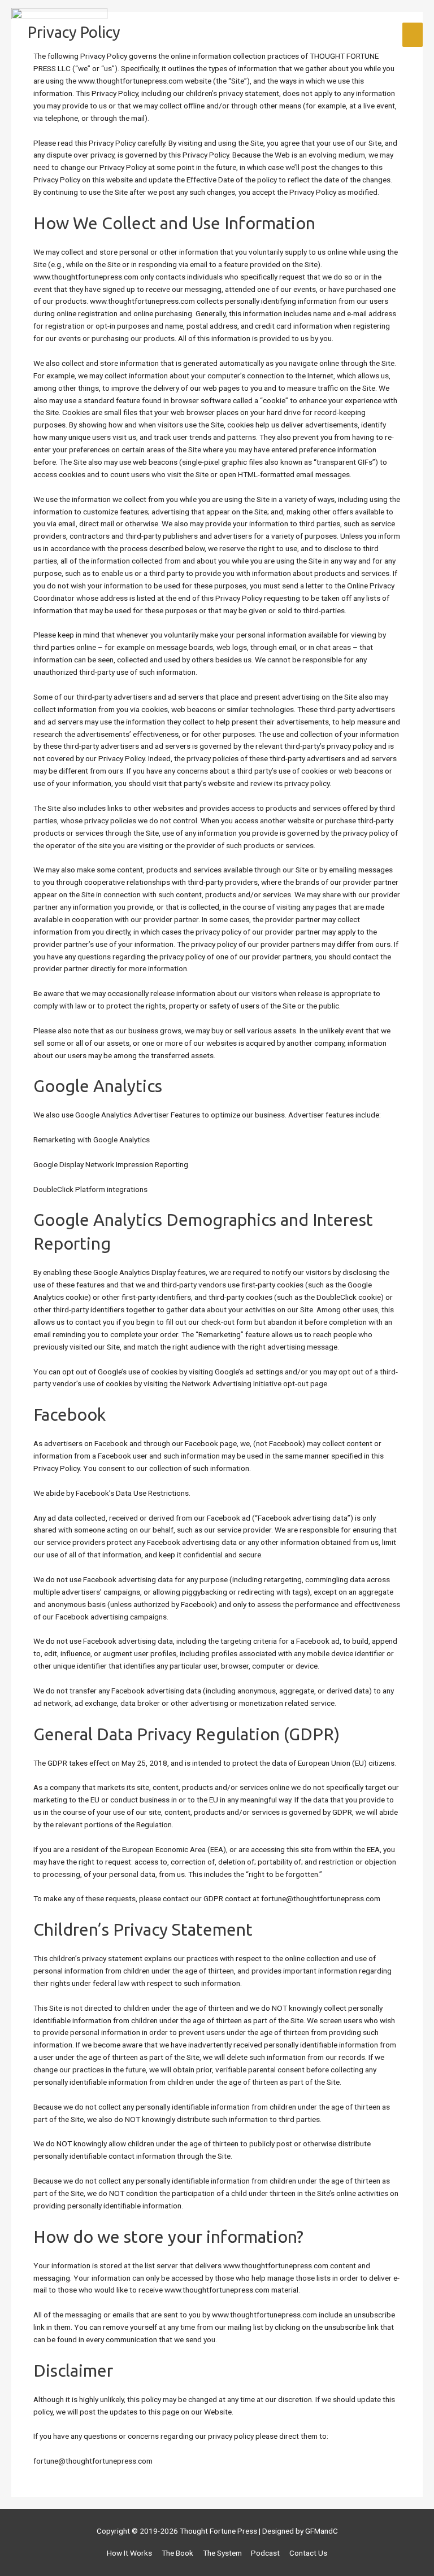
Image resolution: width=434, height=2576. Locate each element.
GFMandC (322, 2531)
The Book (177, 2553)
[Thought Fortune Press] (59, 35)
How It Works (129, 2553)
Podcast (265, 2553)
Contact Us (308, 2553)
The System (222, 2553)
